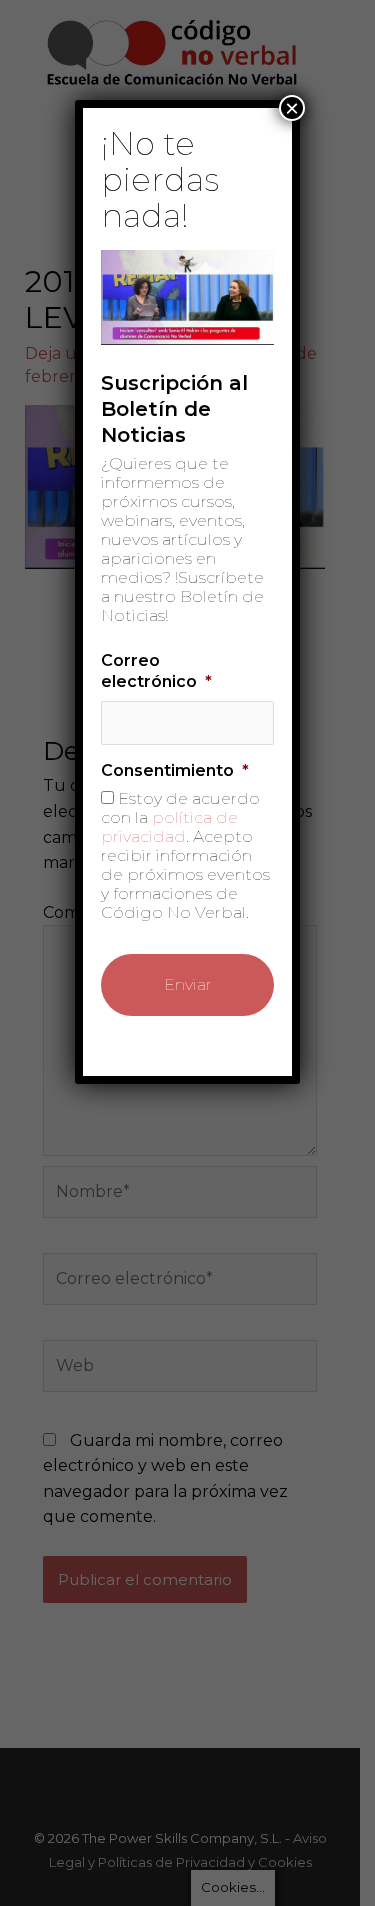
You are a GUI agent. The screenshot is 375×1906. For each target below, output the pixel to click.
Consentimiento (175, 770)
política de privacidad (169, 827)
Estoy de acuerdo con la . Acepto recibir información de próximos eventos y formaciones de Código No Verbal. (185, 855)
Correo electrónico (156, 671)
